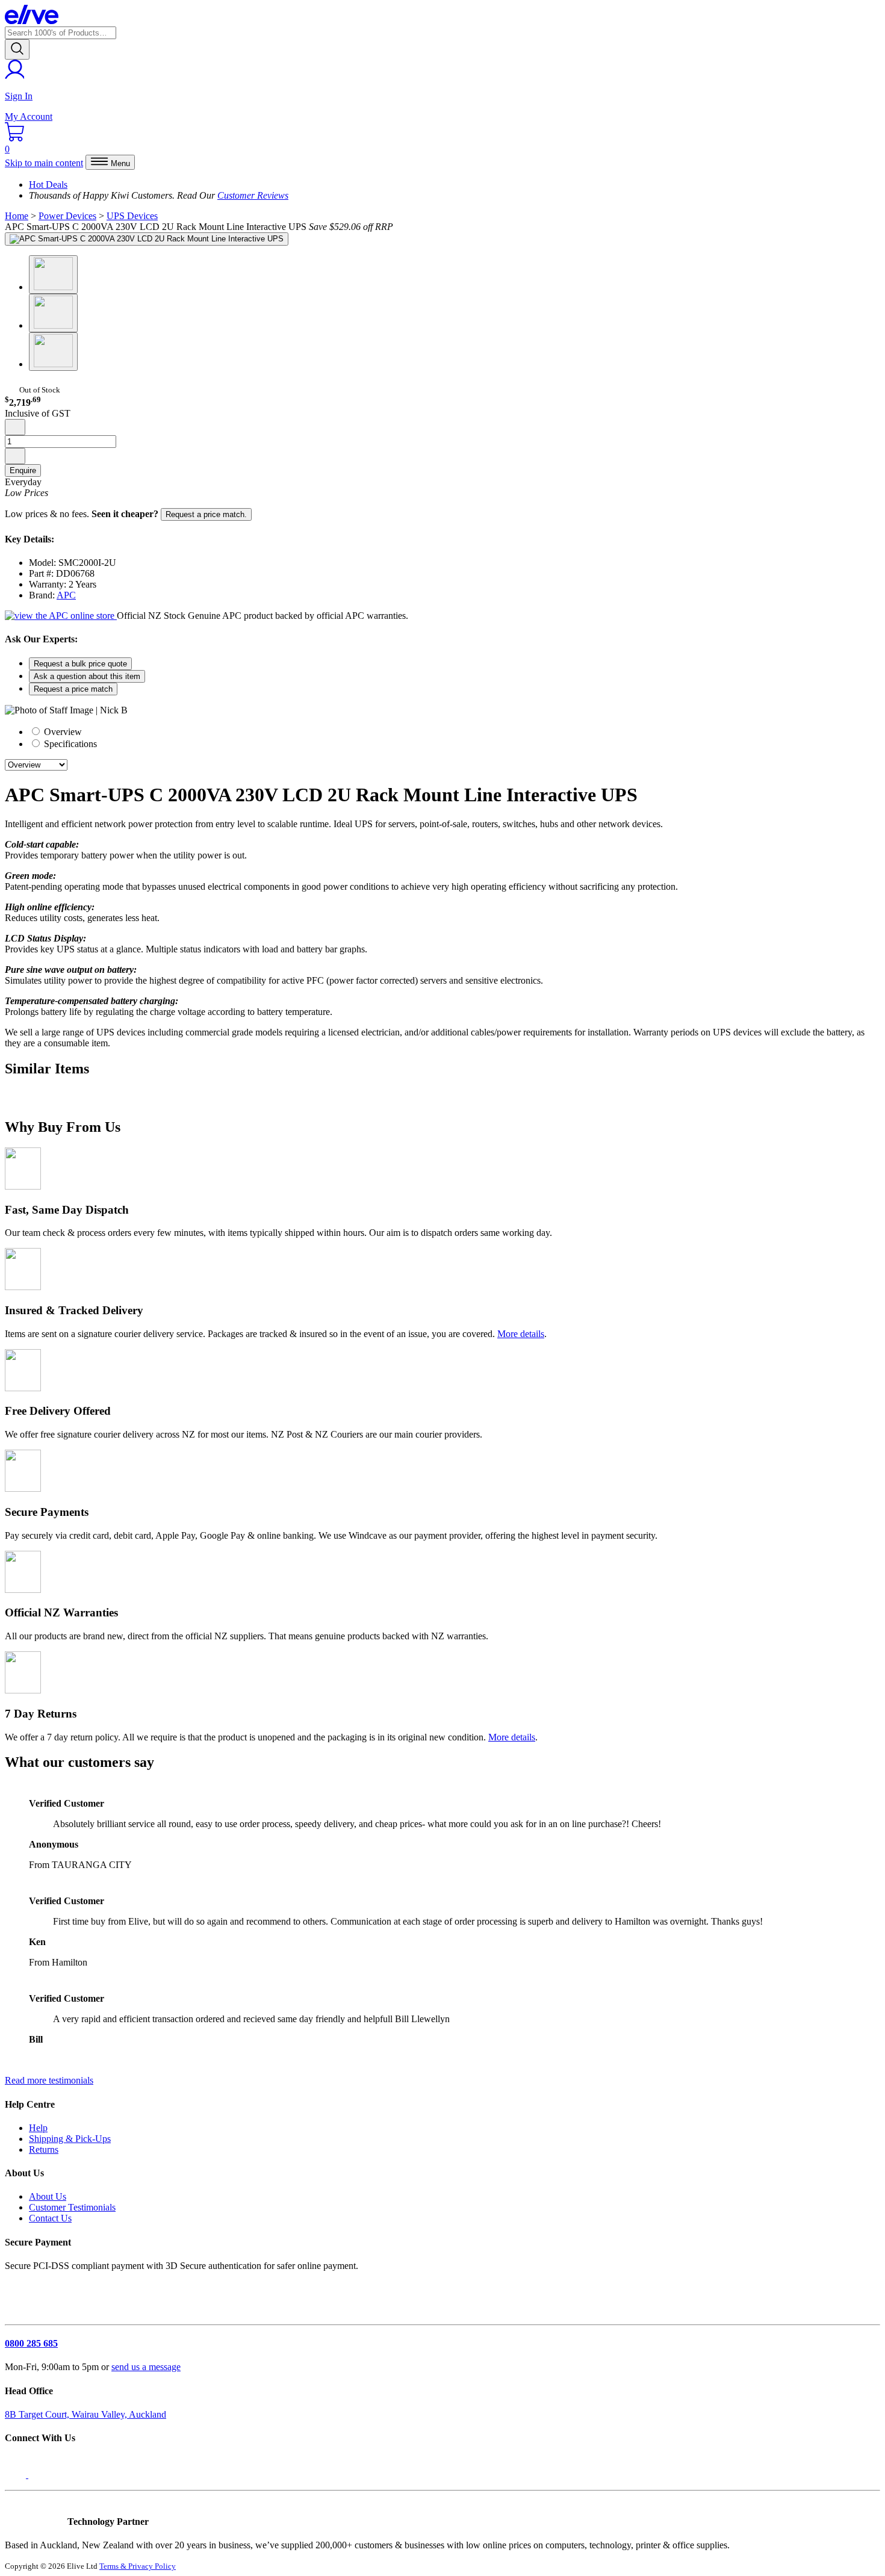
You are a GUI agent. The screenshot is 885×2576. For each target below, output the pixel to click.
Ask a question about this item (87, 676)
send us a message (146, 2367)
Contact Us (50, 2218)
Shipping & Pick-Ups (70, 2139)
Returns (44, 2149)
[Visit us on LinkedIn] (41, 2475)
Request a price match (73, 689)
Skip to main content (44, 163)
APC (66, 595)
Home (17, 216)
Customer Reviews (253, 195)
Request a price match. (206, 514)
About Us (48, 2196)
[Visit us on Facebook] (17, 2475)
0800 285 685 (31, 2343)
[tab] (455, 731)
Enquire (23, 470)
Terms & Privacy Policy (138, 2566)
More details (521, 1334)
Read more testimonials (49, 2080)
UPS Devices (132, 216)
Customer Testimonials (72, 2207)
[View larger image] (147, 239)
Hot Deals (48, 185)
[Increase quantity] (15, 456)
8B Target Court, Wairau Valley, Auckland (85, 2414)
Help (38, 2128)
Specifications (69, 744)
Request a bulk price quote (80, 664)
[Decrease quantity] (15, 427)
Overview (62, 732)
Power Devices (67, 216)
